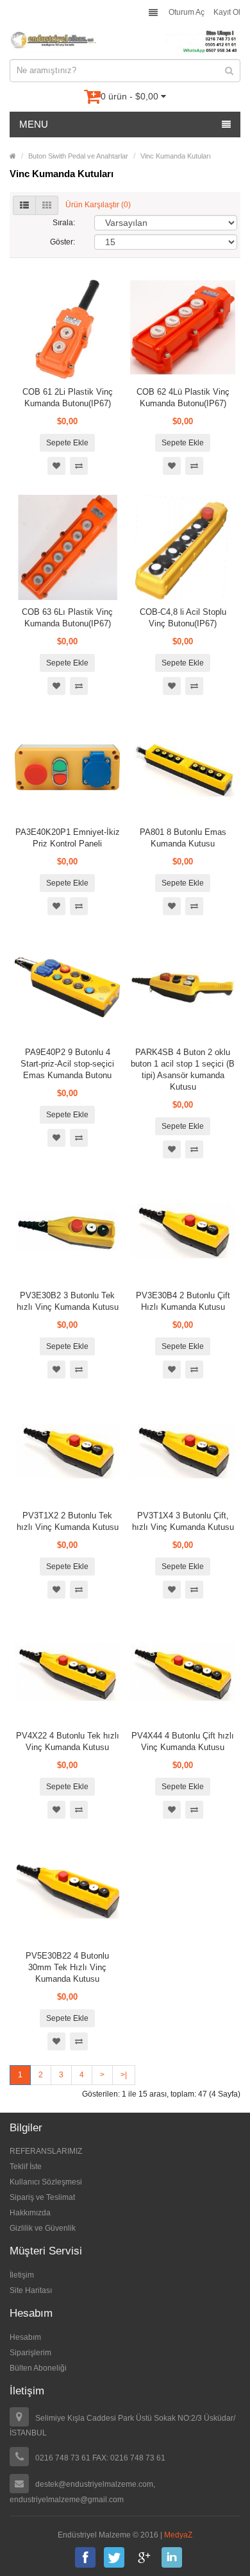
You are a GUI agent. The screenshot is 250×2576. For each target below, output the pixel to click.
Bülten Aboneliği (38, 2368)
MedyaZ (178, 2535)
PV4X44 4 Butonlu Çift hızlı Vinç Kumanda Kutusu (183, 1741)
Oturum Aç (187, 12)
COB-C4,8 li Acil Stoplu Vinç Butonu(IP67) (183, 618)
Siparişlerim (30, 2353)
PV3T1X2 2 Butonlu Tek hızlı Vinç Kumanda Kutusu (68, 1521)
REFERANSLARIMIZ (46, 2151)
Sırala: (64, 223)
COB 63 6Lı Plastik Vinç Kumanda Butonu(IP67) (67, 618)
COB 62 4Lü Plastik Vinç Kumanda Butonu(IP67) (183, 398)
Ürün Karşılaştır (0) (98, 205)
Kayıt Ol (227, 12)
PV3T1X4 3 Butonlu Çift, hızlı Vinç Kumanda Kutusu (183, 1521)
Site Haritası (31, 2290)
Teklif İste (26, 2167)
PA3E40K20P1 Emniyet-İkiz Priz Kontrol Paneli (68, 838)
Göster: (63, 242)
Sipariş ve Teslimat (42, 2197)
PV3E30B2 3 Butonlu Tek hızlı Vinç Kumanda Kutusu (68, 1301)
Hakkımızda (30, 2213)
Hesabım (25, 2337)
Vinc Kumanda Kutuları (176, 156)
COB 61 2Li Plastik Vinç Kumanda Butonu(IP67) (68, 398)
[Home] (13, 156)
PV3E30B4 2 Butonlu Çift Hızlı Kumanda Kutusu (183, 1301)
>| (124, 2075)
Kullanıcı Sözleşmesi (46, 2182)
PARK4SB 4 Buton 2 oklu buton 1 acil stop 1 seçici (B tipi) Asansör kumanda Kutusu (183, 1069)
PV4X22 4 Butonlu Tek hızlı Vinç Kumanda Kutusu (68, 1741)
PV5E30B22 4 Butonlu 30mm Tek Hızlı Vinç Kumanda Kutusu (67, 1967)
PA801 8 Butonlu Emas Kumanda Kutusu (183, 838)
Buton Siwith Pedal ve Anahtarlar (78, 156)
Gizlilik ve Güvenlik (43, 2228)
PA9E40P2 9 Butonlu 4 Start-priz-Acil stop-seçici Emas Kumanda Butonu (67, 1064)
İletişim (22, 2275)
